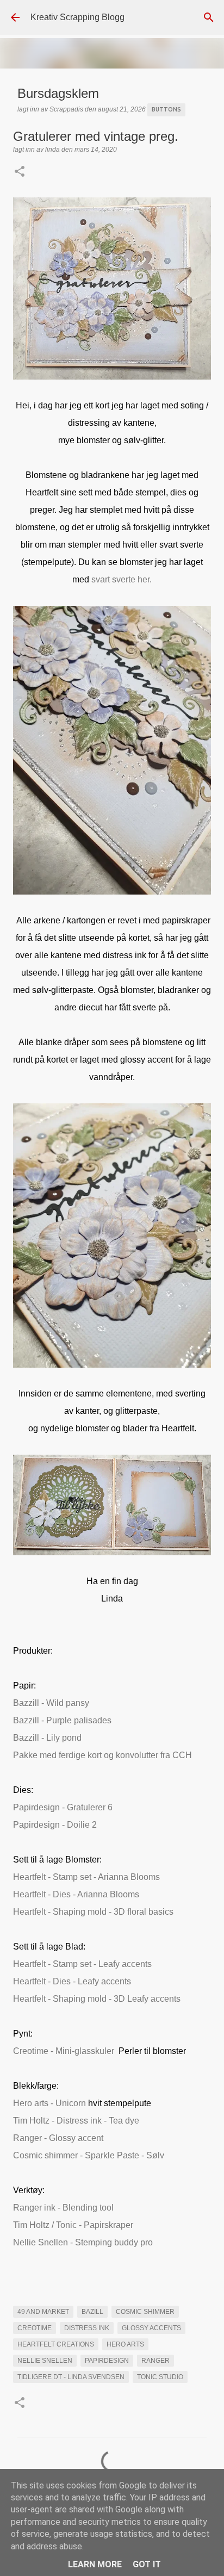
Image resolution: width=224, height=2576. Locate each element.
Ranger (155, 2361)
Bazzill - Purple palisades (62, 1720)
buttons (166, 109)
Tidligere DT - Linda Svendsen (71, 2377)
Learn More (95, 2564)
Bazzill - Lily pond (47, 1738)
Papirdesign (107, 2361)
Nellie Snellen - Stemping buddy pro (83, 2242)
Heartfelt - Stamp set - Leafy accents (82, 1964)
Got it (147, 2564)
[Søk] (209, 17)
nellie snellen (45, 2361)
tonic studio (160, 2377)
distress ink (87, 2328)
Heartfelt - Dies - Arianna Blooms (76, 1894)
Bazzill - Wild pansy (51, 1703)
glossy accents (151, 2328)
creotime (35, 2328)
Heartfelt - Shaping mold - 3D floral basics (93, 1912)
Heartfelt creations (56, 2344)
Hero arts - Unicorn (49, 2103)
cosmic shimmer (145, 2312)
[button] (20, 172)
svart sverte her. (122, 579)
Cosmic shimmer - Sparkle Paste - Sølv (89, 2155)
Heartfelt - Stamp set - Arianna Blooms (86, 1877)
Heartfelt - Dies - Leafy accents (72, 1981)
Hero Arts (125, 2344)
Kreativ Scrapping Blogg (77, 17)
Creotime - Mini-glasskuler (64, 2051)
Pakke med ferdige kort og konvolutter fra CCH (102, 1755)
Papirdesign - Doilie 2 (55, 1825)
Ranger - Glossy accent (58, 2138)
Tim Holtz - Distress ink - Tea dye (76, 2121)
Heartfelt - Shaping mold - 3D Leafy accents (97, 1999)
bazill (92, 2312)
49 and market (43, 2312)
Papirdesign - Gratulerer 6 (63, 1807)
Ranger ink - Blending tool (63, 2208)
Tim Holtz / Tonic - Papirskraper (73, 2225)
